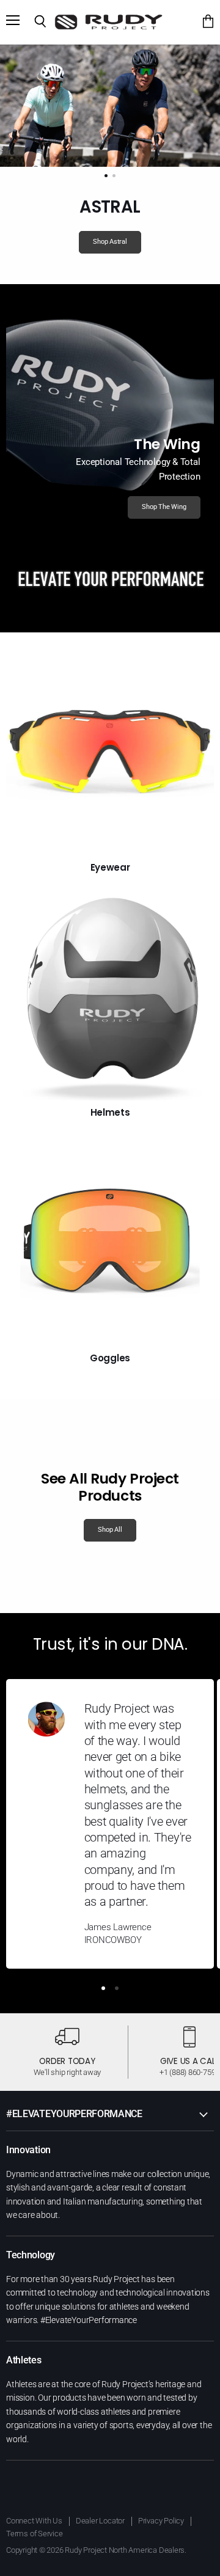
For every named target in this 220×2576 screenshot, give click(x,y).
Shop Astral (110, 242)
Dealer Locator (100, 2521)
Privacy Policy (161, 2521)
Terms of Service (35, 2534)
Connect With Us (34, 2521)
